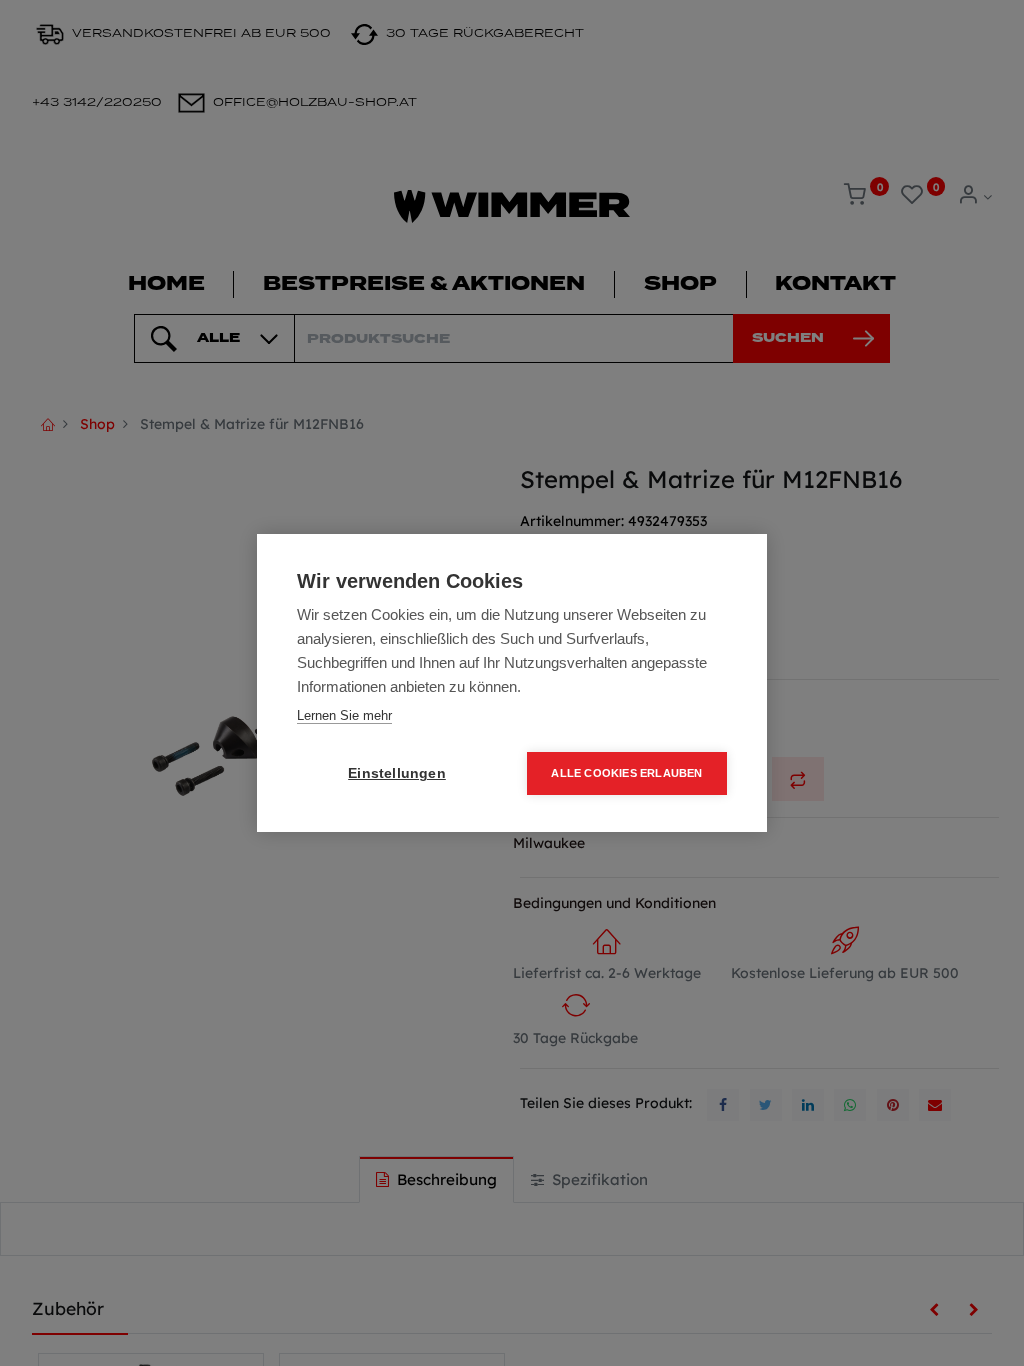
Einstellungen (397, 773)
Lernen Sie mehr (344, 715)
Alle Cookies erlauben (626, 773)
